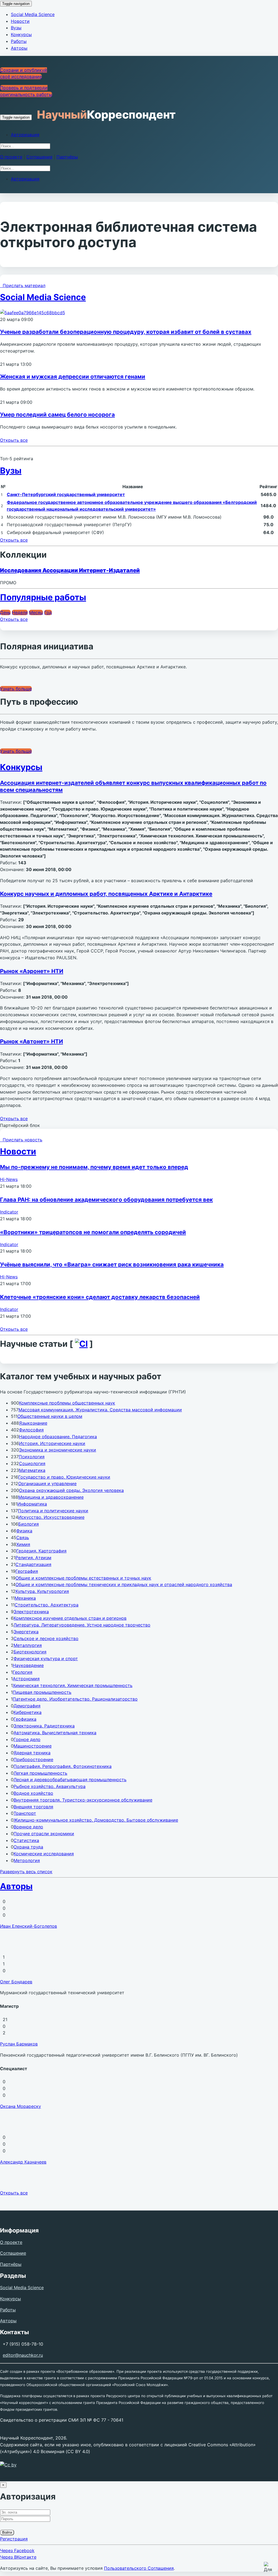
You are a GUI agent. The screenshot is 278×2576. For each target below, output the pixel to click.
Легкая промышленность (40, 1773)
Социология (32, 1463)
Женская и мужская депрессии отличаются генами (73, 377)
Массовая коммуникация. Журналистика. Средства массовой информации (100, 1410)
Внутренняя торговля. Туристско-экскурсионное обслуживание (83, 1800)
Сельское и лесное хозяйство (46, 1638)
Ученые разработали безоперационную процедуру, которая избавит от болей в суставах (126, 332)
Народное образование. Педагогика (58, 1437)
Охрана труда (28, 1847)
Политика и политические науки (53, 1511)
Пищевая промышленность (42, 1692)
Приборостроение (33, 1759)
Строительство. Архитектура (47, 1605)
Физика (24, 1531)
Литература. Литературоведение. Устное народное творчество (82, 1625)
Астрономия (26, 1679)
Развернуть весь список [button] (26, 1872)
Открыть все (14, 440)
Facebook (17, 2550)
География (27, 1571)
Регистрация (14, 2539)
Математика (32, 1470)
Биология (29, 1524)
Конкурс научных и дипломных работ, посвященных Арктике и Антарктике (106, 894)
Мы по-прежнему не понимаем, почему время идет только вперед (94, 1167)
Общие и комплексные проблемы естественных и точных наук (83, 1578)
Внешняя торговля (33, 1807)
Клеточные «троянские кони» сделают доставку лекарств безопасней (100, 1297)
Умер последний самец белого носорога (57, 414)
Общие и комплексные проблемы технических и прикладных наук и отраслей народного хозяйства (124, 1584)
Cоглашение (39, 157)
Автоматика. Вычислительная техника (55, 1733)
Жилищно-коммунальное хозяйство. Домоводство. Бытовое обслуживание (96, 1820)
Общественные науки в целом (50, 1416)
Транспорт (25, 1813)
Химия (23, 1544)
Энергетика (26, 1632)
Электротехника (31, 1612)
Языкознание (33, 1423)
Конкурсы (21, 34)
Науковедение (28, 1665)
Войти (7, 2532)
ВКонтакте (18, 2557)
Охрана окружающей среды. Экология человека (71, 1490)
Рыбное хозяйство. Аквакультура (50, 1786)
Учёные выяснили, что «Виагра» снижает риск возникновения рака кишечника (112, 1264)
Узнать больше (16, 689)
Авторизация (25, 135)
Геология (23, 1672)
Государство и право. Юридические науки (64, 1477)
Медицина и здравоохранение (51, 1497)
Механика (25, 1598)
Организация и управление (47, 1484)
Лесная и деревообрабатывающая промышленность (70, 1780)
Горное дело (27, 1739)
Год (48, 612)
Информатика (32, 1504)
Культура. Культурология (42, 1591)
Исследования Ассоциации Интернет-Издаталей (70, 570)
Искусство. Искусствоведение (51, 1517)
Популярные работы (43, 597)
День (5, 612)
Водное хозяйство (33, 1793)
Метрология (27, 1860)
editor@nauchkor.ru (23, 2355)
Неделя (20, 612)
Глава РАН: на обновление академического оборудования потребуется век (106, 1200)
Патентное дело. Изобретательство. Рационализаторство (75, 1699)
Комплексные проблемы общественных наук (67, 1403)
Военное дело (28, 1827)
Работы (19, 41)
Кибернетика (28, 1712)
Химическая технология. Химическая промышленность (73, 1685)
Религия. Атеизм (33, 1558)
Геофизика (25, 1719)
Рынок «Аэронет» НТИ (32, 971)
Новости (20, 21)
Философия (31, 1430)
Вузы (16, 28)
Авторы (19, 48)
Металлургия (28, 1645)
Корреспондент (106, 115)
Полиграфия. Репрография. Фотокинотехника (63, 1766)
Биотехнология (30, 1652)
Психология (32, 1457)
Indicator (9, 1212)
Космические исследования (44, 1854)
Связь (23, 1538)
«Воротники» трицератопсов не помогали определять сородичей (93, 1232)
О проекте (11, 157)
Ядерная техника (32, 1753)
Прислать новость (21, 1140)
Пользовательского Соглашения (139, 2568)
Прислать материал (23, 285)
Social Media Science (33, 14)
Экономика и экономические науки (58, 1450)
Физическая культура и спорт (46, 1659)
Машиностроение (33, 1746)
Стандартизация (33, 1564)
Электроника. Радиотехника (44, 1726)
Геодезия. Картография (41, 1551)
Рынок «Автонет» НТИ (31, 1041)
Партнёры (67, 157)
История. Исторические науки (52, 1443)
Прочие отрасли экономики (44, 1834)
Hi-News (9, 1179)
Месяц (36, 612)
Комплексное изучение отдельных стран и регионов (70, 1618)
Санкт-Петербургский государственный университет (66, 494)
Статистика (26, 1840)
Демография (27, 1706)
